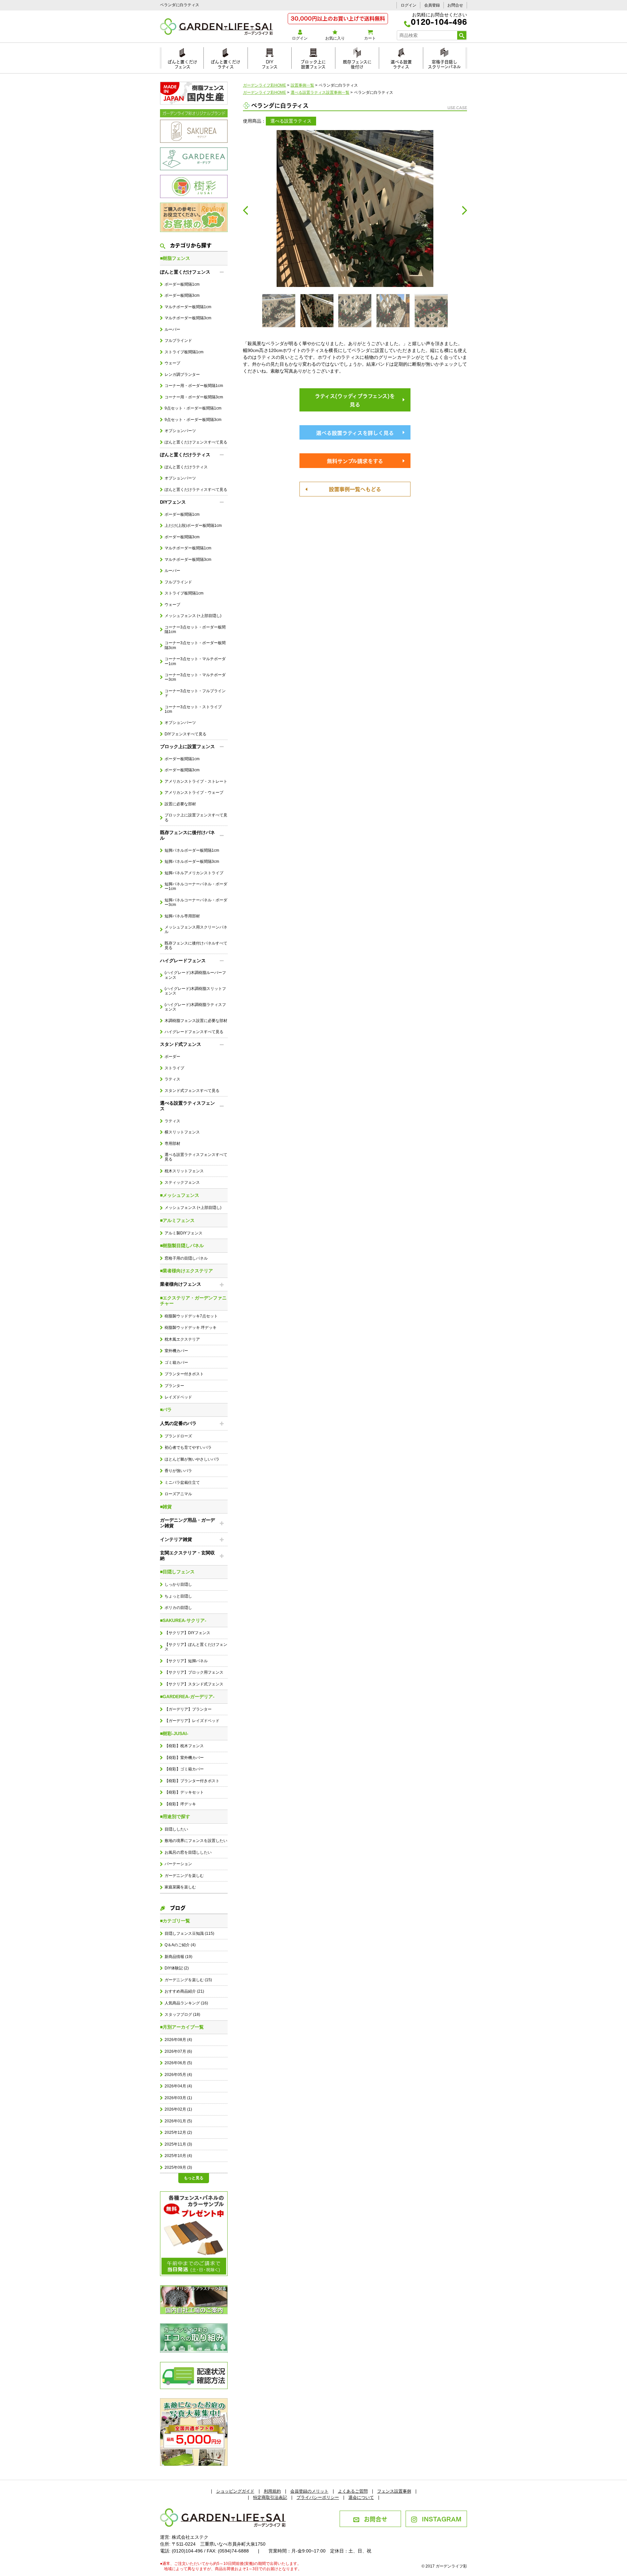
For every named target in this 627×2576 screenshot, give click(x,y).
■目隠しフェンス (177, 1572)
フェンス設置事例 (394, 2491)
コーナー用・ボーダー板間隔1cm (194, 386)
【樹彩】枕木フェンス (184, 1746)
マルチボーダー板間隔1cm (188, 307)
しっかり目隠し (178, 1584)
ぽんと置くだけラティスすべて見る (196, 490)
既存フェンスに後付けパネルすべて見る (196, 945)
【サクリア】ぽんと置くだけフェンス (196, 1647)
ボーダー (172, 1057)
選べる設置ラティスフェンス (187, 1106)
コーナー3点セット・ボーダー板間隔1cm (195, 629)
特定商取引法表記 (270, 2497)
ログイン (409, 5)
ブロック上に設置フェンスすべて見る (196, 817)
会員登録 (432, 5)
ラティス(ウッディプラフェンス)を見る (355, 400)
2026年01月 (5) (178, 2121)
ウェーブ (172, 363)
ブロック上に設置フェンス (313, 63)
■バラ (166, 1410)
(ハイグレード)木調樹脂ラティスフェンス (195, 1007)
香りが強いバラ (178, 1471)
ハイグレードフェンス (183, 961)
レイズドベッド (178, 1397)
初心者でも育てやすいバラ (188, 1447)
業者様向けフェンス (181, 1284)
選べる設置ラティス (401, 63)
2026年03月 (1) (178, 2098)
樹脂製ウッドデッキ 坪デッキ (191, 1328)
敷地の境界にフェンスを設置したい (196, 1841)
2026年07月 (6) (178, 2051)
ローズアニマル (178, 1494)
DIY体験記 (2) (177, 1968)
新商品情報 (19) (178, 1957)
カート (370, 38)
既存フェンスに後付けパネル (187, 835)
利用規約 (272, 2491)
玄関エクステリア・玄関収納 (187, 1556)
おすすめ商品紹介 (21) (184, 1991)
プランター (174, 1386)
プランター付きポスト (184, 1374)
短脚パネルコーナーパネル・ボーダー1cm (196, 886)
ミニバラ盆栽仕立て (182, 1482)
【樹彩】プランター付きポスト (192, 1781)
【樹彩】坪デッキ (180, 1804)
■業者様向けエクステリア (186, 1271)
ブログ (178, 1907)
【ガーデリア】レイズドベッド (192, 1721)
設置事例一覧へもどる (355, 489)
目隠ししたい (176, 1829)
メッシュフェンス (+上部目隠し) (193, 616)
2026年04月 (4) (178, 2086)
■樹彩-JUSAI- (174, 1733)
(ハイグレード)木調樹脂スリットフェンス (195, 991)
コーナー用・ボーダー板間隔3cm (194, 397)
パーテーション (178, 1864)
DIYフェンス (270, 63)
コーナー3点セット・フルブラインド (195, 693)
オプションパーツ (180, 431)
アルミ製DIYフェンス (184, 1233)
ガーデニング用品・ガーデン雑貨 (187, 1523)
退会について (361, 2497)
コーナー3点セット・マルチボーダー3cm (195, 677)
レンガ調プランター (182, 375)
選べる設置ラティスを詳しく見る (355, 432)
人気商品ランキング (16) (186, 2003)
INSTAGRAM (442, 2518)
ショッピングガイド (235, 2491)
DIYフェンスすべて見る (185, 734)
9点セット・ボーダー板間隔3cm (193, 420)
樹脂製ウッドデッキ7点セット (191, 1316)
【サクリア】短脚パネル (186, 1661)
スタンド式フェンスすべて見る (192, 1091)
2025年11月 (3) (178, 2144)
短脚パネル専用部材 (182, 916)
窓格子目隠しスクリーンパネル (444, 63)
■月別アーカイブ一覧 (182, 2027)
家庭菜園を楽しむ (180, 1887)
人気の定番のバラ (178, 1423)
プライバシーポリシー (318, 2497)
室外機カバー (176, 1351)
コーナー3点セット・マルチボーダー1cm (195, 661)
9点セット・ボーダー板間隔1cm (193, 408)
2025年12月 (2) (178, 2133)
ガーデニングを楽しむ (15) (188, 1980)
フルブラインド (178, 341)
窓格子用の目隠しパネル (186, 1258)
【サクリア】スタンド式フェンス (194, 1684)
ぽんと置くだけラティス (225, 63)
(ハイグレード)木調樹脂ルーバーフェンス (195, 975)
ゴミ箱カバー (176, 1363)
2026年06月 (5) (178, 2063)
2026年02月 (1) (178, 2109)
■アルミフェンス (177, 1220)
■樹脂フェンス (175, 258)
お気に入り (335, 38)
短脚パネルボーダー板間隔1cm (192, 850)
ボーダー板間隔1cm (182, 284)
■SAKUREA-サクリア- (183, 1620)
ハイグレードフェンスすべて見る (194, 1032)
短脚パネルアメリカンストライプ (194, 873)
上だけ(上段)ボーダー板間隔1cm (193, 526)
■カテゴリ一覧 (175, 1921)
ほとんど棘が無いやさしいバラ (192, 1459)
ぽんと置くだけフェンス (182, 63)
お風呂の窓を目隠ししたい (188, 1852)
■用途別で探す (175, 1816)
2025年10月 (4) (178, 2156)
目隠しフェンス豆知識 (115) (189, 1933)
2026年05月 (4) (178, 2075)
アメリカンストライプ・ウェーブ (194, 793)
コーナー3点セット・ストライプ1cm (193, 709)
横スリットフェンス (182, 1132)
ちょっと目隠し (178, 1596)
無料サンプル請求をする (355, 460)
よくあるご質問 (353, 2491)
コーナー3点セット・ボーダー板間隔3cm (195, 645)
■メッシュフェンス (180, 1195)
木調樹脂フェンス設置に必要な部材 (196, 1021)
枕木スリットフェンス (184, 1171)
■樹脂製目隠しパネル (182, 1246)
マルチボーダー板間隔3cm (188, 318)
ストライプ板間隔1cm (184, 352)
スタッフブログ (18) (182, 2015)
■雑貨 (166, 1507)
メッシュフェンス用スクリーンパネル (196, 929)
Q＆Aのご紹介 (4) (180, 1945)
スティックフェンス (182, 1182)
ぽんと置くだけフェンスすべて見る (196, 442)
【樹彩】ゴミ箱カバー (184, 1769)
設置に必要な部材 (180, 804)
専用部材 (172, 1144)
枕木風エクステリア (182, 1339)
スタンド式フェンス (181, 1044)
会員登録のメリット (309, 2491)
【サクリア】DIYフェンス (187, 1633)
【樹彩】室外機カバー (184, 1758)
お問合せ (455, 5)
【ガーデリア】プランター (188, 1709)
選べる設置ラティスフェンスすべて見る (196, 1157)
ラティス (172, 1079)
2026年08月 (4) (178, 2040)
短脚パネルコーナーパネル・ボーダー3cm (196, 902)
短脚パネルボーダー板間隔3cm (192, 861)
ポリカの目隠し (178, 1608)
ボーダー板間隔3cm (182, 295)
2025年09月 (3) (178, 2167)
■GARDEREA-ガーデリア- (187, 1697)
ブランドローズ (178, 1436)
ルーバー (172, 329)
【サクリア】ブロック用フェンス (194, 1672)
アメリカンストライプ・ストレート (196, 781)
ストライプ (174, 1068)
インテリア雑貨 (176, 1539)
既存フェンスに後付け (357, 63)
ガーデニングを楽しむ (184, 1876)
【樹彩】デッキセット (184, 1792)
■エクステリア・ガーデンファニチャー (193, 1301)
